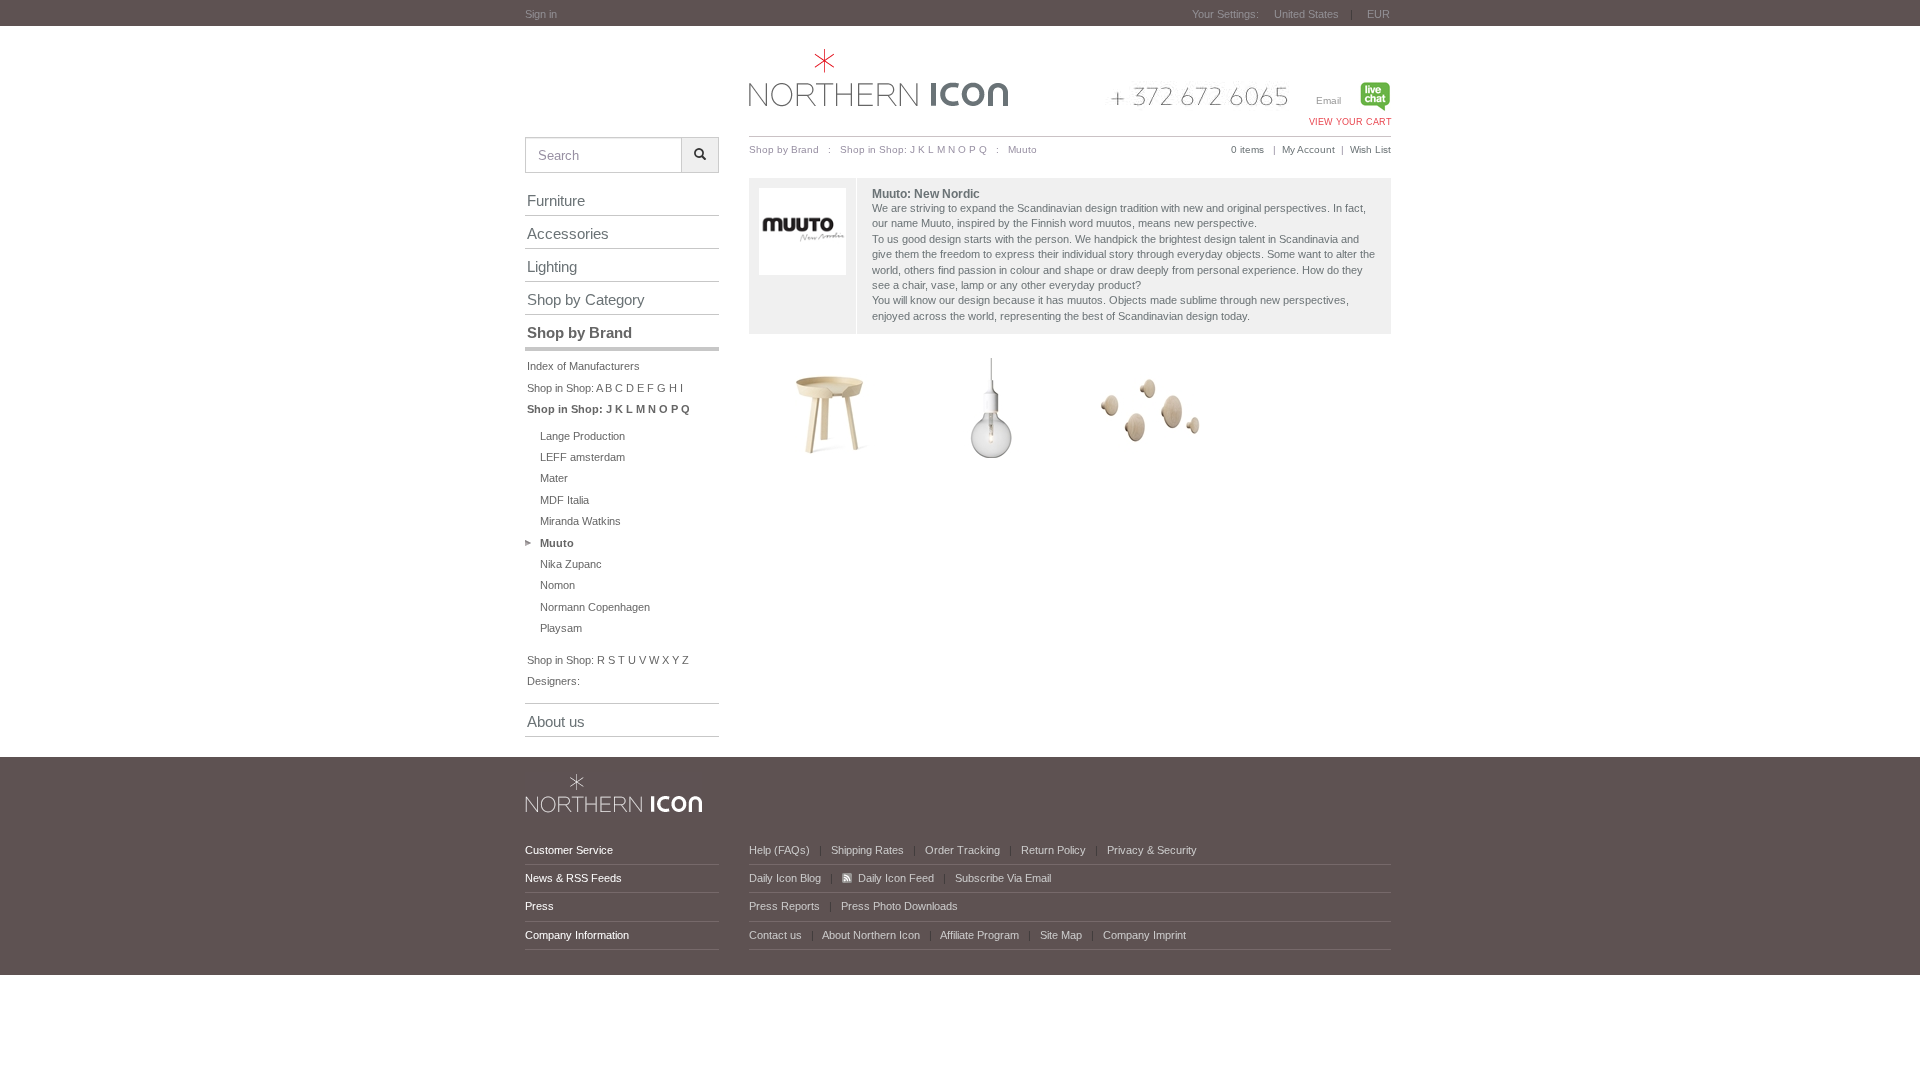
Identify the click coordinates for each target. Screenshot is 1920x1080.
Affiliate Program (979, 935)
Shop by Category (586, 299)
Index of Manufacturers (583, 366)
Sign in (541, 14)
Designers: (553, 681)
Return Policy (1053, 850)
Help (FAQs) (779, 850)
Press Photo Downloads (899, 906)
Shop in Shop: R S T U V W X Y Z (608, 660)
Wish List (1370, 149)
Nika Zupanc (571, 564)
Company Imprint (1144, 935)
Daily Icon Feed (896, 878)
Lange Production (582, 436)
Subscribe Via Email (1003, 878)
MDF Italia (564, 500)
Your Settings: (1225, 14)
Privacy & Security (1152, 850)
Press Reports (784, 906)
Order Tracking (962, 850)
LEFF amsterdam (582, 457)
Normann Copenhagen (595, 607)
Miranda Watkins (580, 521)
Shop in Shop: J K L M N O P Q (608, 409)
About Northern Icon (871, 935)
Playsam (561, 628)
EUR (1378, 14)
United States (1306, 14)
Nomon (557, 585)
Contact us (775, 935)
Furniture (556, 200)
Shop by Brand (579, 332)
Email (1328, 100)
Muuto (557, 543)
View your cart (1350, 122)
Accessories (568, 233)
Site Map (1061, 935)
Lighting (552, 266)
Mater (554, 478)
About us (556, 721)
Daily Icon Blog (785, 878)
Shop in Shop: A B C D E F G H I (605, 388)
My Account (1308, 149)
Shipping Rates (867, 850)
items (1247, 149)
